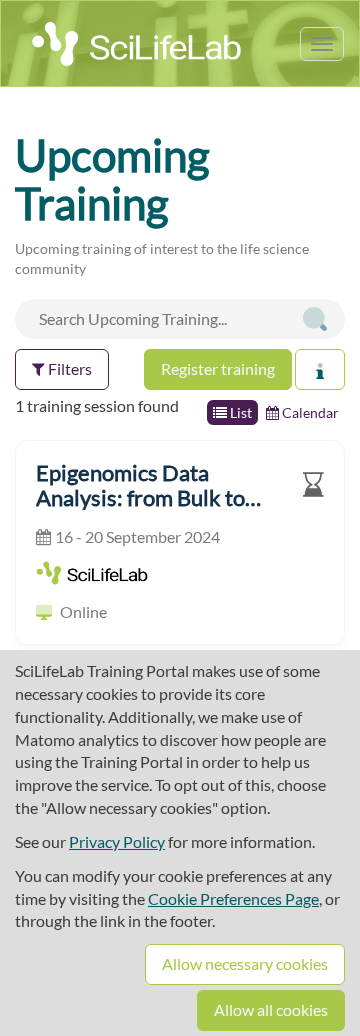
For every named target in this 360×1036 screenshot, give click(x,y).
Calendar (309, 412)
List (239, 412)
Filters (68, 368)
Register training (218, 368)
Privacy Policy (117, 841)
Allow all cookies (271, 1009)
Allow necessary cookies (245, 963)
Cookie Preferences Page (233, 898)
